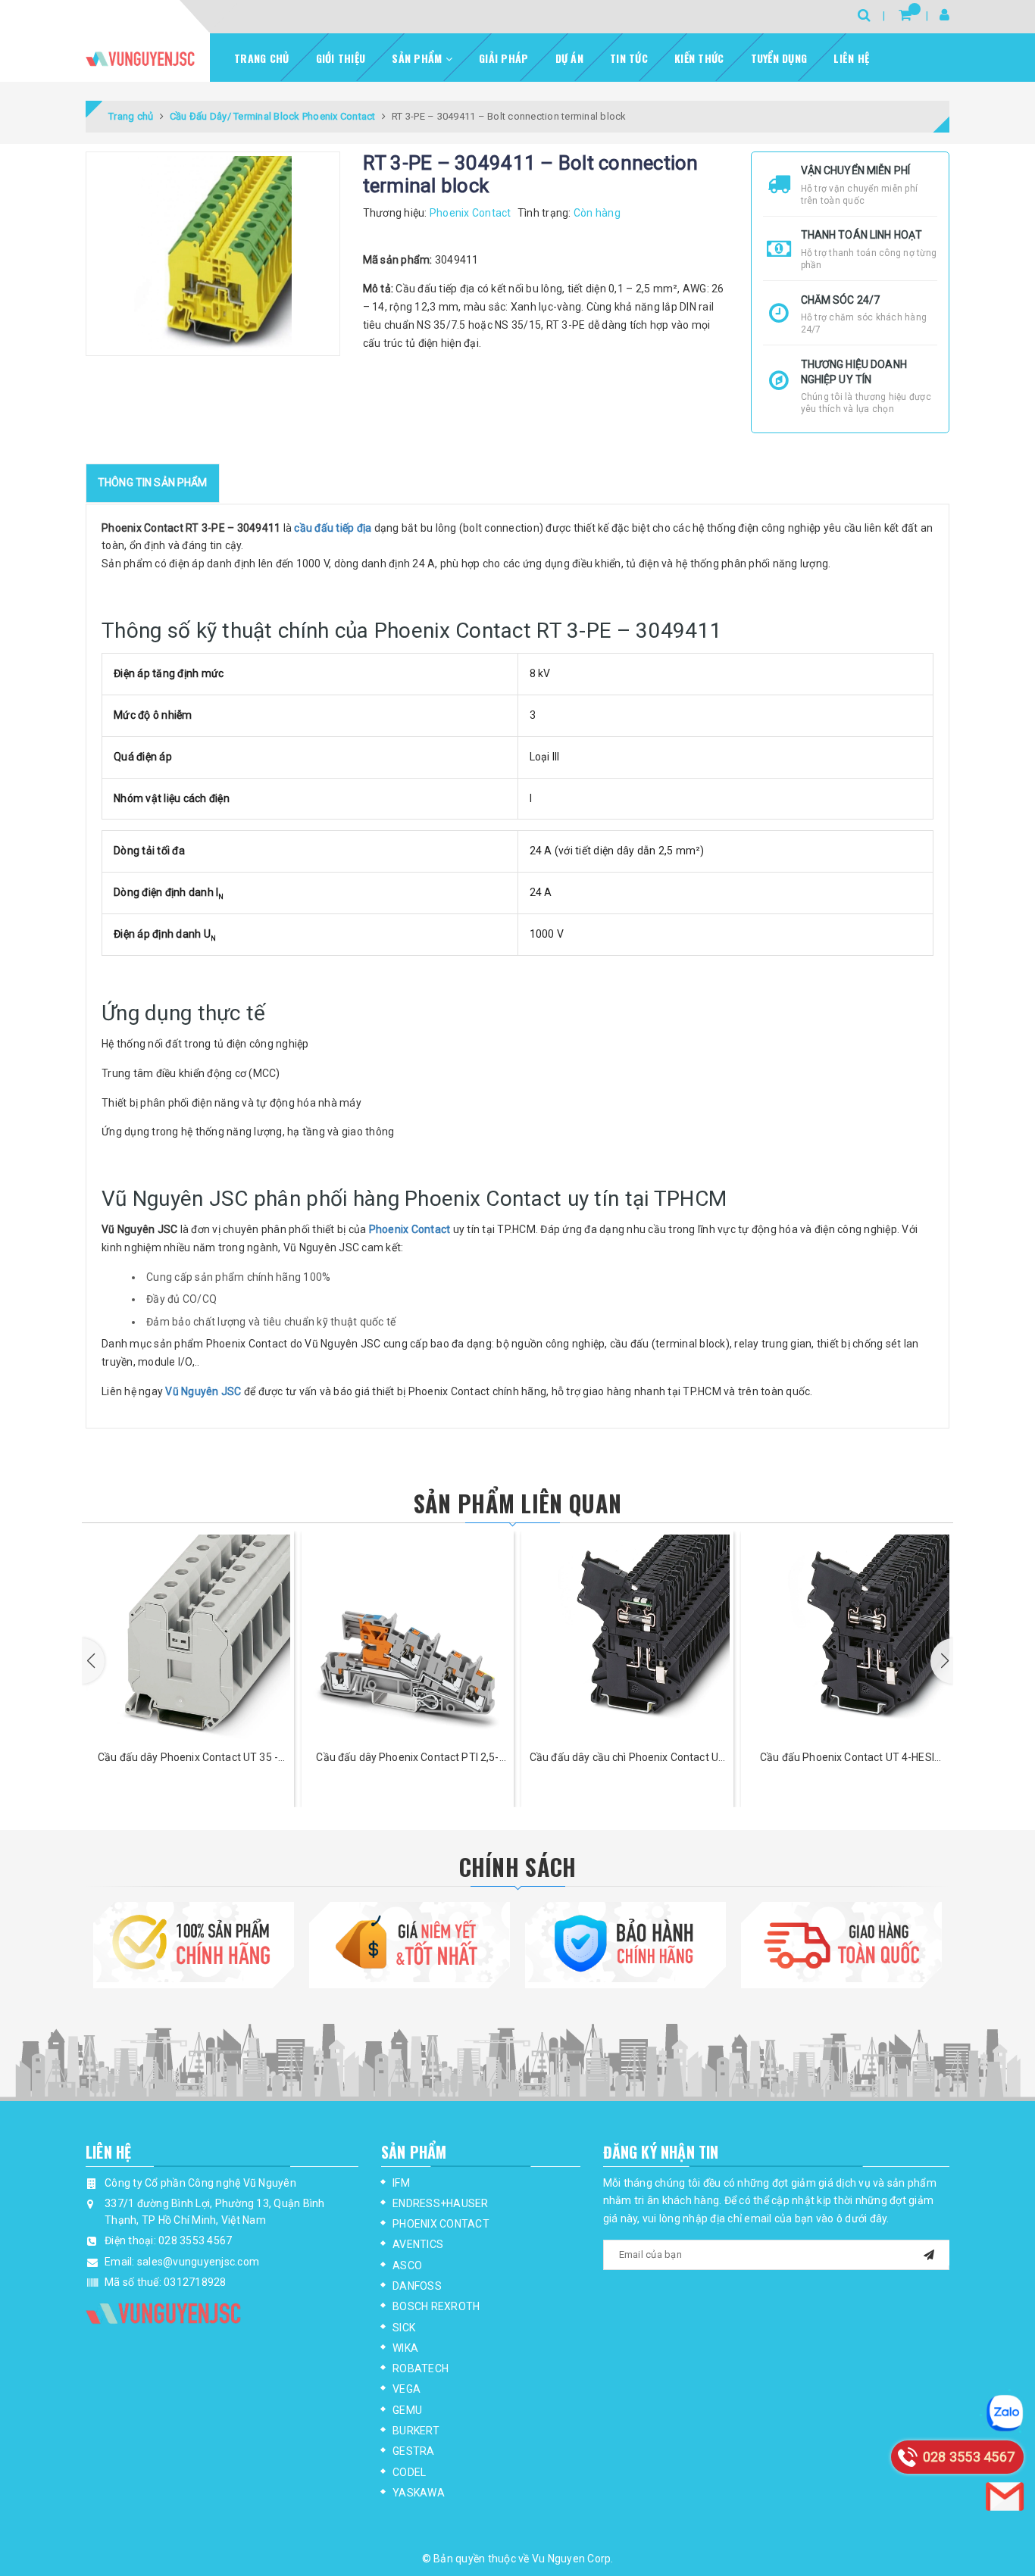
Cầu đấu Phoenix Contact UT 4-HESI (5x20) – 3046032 (847, 1758)
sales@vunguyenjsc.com (198, 2262)
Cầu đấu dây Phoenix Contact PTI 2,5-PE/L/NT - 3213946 (407, 1758)
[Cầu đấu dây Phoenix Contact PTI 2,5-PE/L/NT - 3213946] (408, 1637)
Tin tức (629, 58)
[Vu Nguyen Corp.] (140, 59)
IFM (401, 2183)
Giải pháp (503, 58)
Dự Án (569, 58)
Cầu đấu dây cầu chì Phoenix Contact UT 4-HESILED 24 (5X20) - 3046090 (627, 1758)
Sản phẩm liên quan (517, 1503)
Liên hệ (851, 58)
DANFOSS (417, 2286)
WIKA (405, 2348)
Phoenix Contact (410, 1229)
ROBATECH (421, 2368)
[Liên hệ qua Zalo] (1005, 2413)
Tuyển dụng (779, 58)
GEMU (407, 2410)
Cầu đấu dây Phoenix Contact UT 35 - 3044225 (188, 1758)
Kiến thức (699, 58)
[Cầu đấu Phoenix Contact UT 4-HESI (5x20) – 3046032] (847, 1637)
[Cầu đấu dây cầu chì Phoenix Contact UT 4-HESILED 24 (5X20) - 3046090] (627, 1637)
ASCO (407, 2265)
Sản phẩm (418, 58)
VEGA (406, 2389)
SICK (404, 2328)
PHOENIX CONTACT (441, 2224)
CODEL (409, 2472)
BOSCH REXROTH (436, 2306)
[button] (93, 1661)
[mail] (929, 2253)
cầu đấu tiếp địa (333, 528)
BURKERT (416, 2431)
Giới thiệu (341, 58)
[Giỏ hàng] (905, 15)
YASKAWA (419, 2493)
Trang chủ (261, 58)
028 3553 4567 (195, 2240)
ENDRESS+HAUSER (441, 2203)
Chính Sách (518, 1867)
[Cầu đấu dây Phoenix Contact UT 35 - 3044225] (188, 1637)
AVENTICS (418, 2244)
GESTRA (414, 2451)
